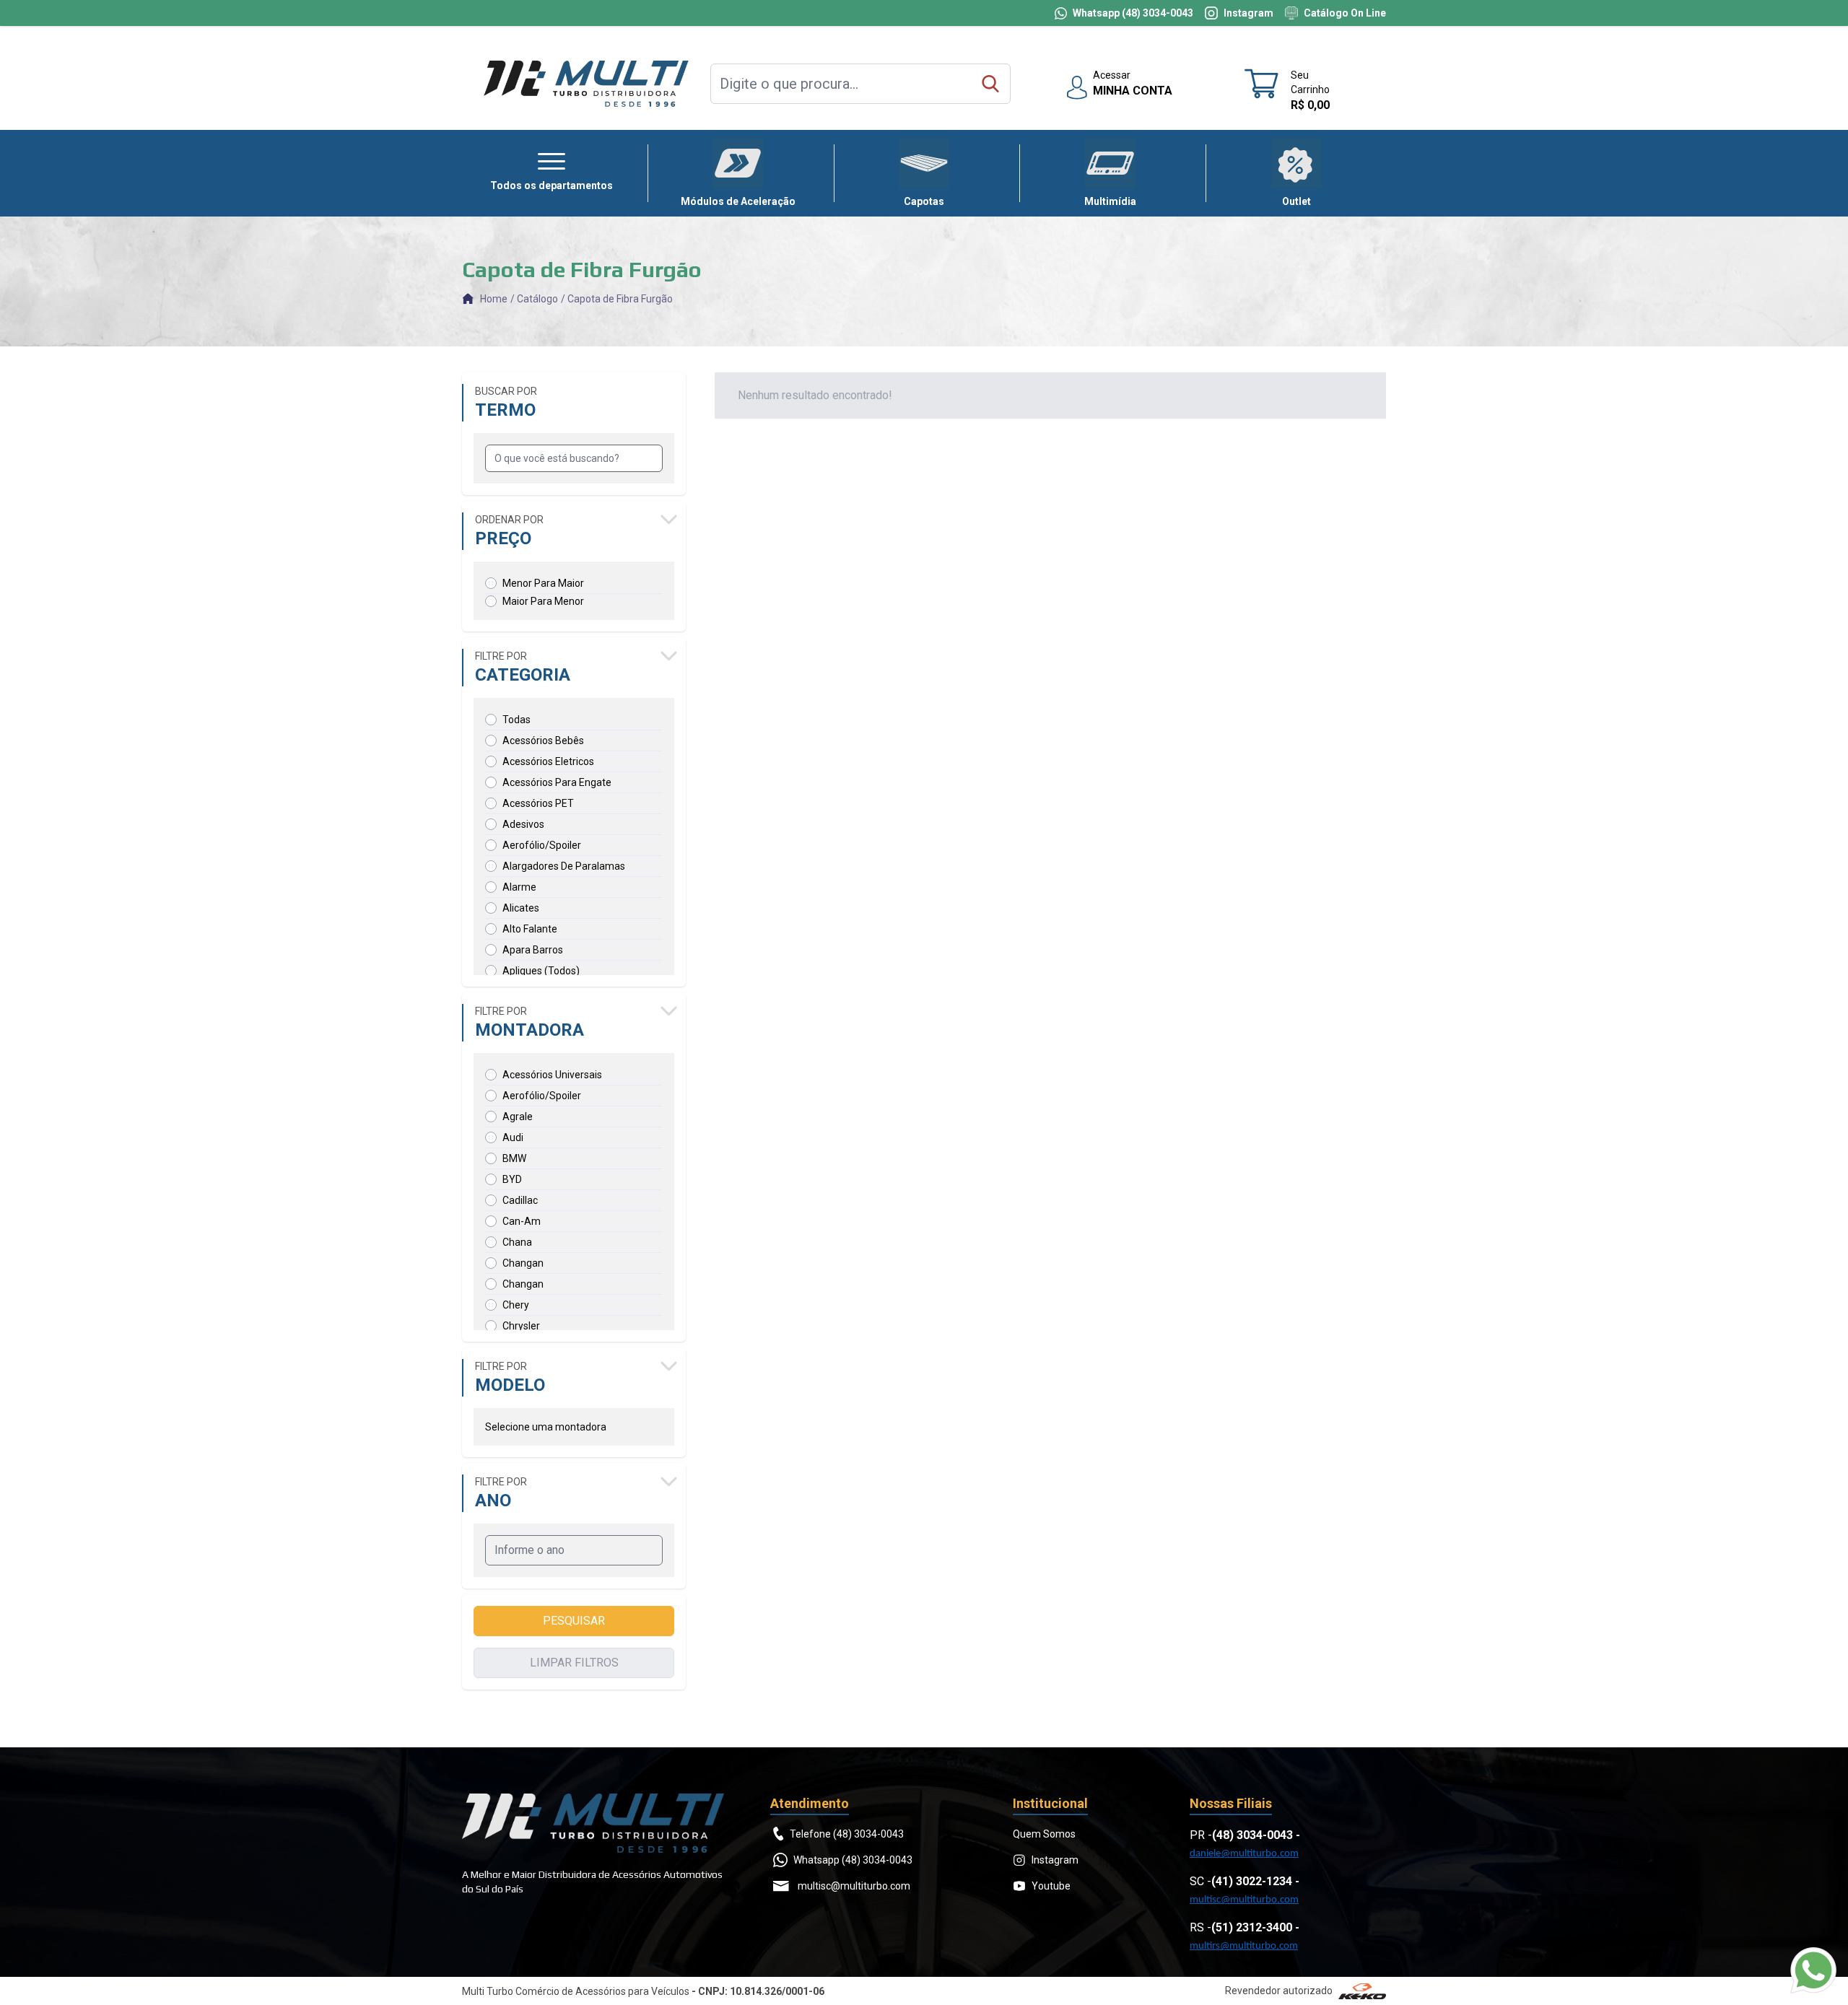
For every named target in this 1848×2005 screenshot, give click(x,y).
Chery (516, 1305)
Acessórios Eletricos (548, 761)
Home (494, 299)
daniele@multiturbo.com (1244, 1854)
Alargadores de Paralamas (564, 866)
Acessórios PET (538, 803)
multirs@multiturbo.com (1244, 1946)
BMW (514, 1158)
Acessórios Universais (552, 1075)
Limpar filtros (574, 1663)
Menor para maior (543, 583)
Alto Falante (530, 929)
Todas (517, 720)
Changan (523, 1263)
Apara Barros (533, 950)
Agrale (518, 1117)
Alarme (519, 887)
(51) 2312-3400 (1252, 1927)
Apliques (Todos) (541, 971)
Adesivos (523, 824)
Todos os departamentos (552, 185)
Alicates (521, 908)
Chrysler (521, 1326)
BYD (512, 1179)
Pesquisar (574, 1621)
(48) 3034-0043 (1252, 1835)
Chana (517, 1242)
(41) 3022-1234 (1252, 1881)
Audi (513, 1137)
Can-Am (522, 1221)
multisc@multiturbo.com (1244, 1900)
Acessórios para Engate (557, 782)
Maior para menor (543, 601)
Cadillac (520, 1200)
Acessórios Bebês (543, 741)
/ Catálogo (534, 299)
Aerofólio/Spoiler (542, 845)
